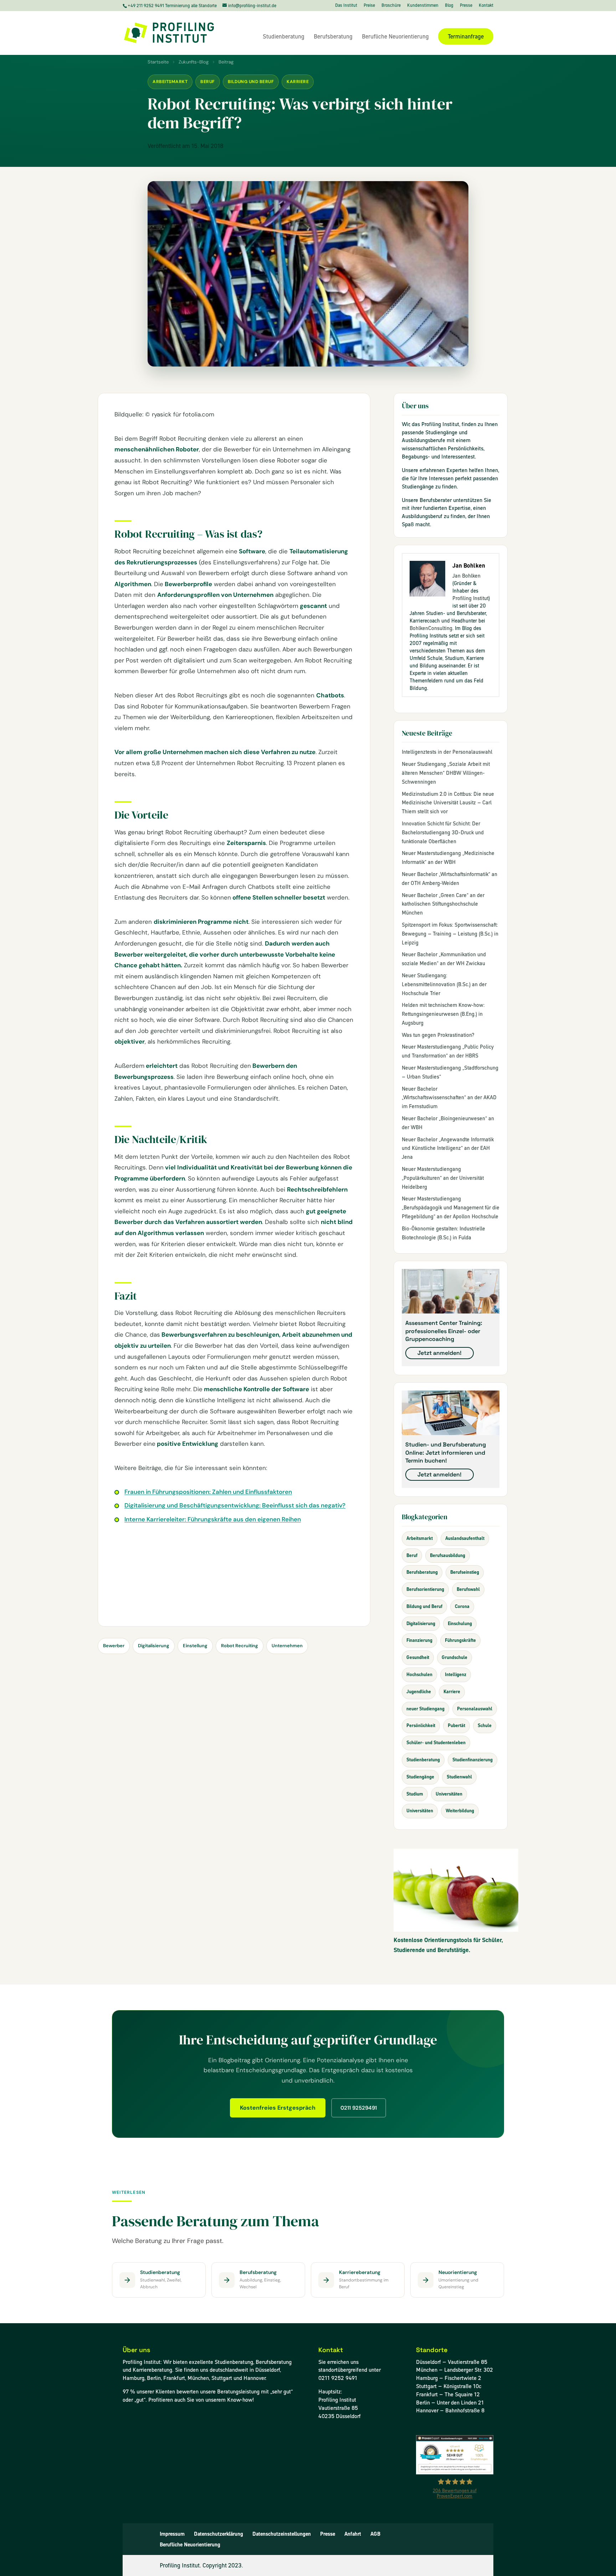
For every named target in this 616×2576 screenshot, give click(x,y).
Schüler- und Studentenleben (436, 1743)
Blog (449, 6)
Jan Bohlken (466, 576)
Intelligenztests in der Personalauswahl (447, 752)
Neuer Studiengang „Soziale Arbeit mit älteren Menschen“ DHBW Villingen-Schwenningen (446, 773)
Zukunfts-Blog (194, 62)
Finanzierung (419, 1640)
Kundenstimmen (423, 6)
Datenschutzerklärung (219, 2534)
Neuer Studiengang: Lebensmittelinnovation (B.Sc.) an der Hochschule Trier (444, 984)
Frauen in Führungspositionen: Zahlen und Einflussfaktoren (208, 1492)
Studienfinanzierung (473, 1760)
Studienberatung (284, 37)
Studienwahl (459, 1777)
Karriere (298, 82)
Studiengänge (420, 1777)
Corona (462, 1606)
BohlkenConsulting (431, 628)
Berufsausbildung (448, 1555)
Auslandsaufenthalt (465, 1538)
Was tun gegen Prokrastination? (438, 1035)
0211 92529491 (359, 2108)
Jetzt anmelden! (440, 1353)
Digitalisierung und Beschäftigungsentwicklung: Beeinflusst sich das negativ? (235, 1505)
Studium (415, 1794)
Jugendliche (419, 1692)
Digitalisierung (154, 1646)
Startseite (158, 62)
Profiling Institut (470, 598)
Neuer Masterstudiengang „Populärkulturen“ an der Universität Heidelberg (443, 1178)
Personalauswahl (475, 1709)
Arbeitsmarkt (170, 82)
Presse (466, 6)
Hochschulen (419, 1674)
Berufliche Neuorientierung (395, 37)
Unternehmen (287, 1646)
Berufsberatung (333, 37)
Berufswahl (468, 1589)
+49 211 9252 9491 (146, 6)
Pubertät (456, 1725)
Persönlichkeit (421, 1725)
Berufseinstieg (465, 1572)
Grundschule (455, 1657)
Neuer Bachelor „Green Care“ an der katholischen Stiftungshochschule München (443, 904)
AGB (375, 2534)
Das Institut (346, 6)
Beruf (208, 82)
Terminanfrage (466, 36)
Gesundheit (418, 1657)
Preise (369, 6)
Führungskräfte (460, 1640)
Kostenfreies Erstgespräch (278, 2108)
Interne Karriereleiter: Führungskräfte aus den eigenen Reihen (213, 1519)
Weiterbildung (460, 1811)
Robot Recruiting (240, 1646)
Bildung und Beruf (251, 82)
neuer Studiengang (425, 1709)
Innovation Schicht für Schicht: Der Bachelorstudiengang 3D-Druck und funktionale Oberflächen (443, 833)
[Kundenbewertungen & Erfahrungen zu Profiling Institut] (455, 2472)
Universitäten (449, 1794)
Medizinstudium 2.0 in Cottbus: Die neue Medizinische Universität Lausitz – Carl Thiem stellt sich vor (448, 803)
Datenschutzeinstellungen (282, 2534)
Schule (485, 1725)
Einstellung (195, 1646)
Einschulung (460, 1624)
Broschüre (391, 6)
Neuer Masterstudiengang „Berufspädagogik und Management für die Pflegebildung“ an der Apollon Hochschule (451, 1208)
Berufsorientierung (425, 1589)
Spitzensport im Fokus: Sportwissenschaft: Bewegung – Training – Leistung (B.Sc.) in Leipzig (450, 934)
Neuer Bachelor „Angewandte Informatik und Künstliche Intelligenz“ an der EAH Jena (448, 1148)
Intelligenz (456, 1674)
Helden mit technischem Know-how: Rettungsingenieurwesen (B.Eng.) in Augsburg (443, 1014)
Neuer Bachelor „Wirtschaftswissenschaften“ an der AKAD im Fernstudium (449, 1098)
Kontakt (486, 6)
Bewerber (114, 1646)
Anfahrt (353, 2534)
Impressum (172, 2534)
